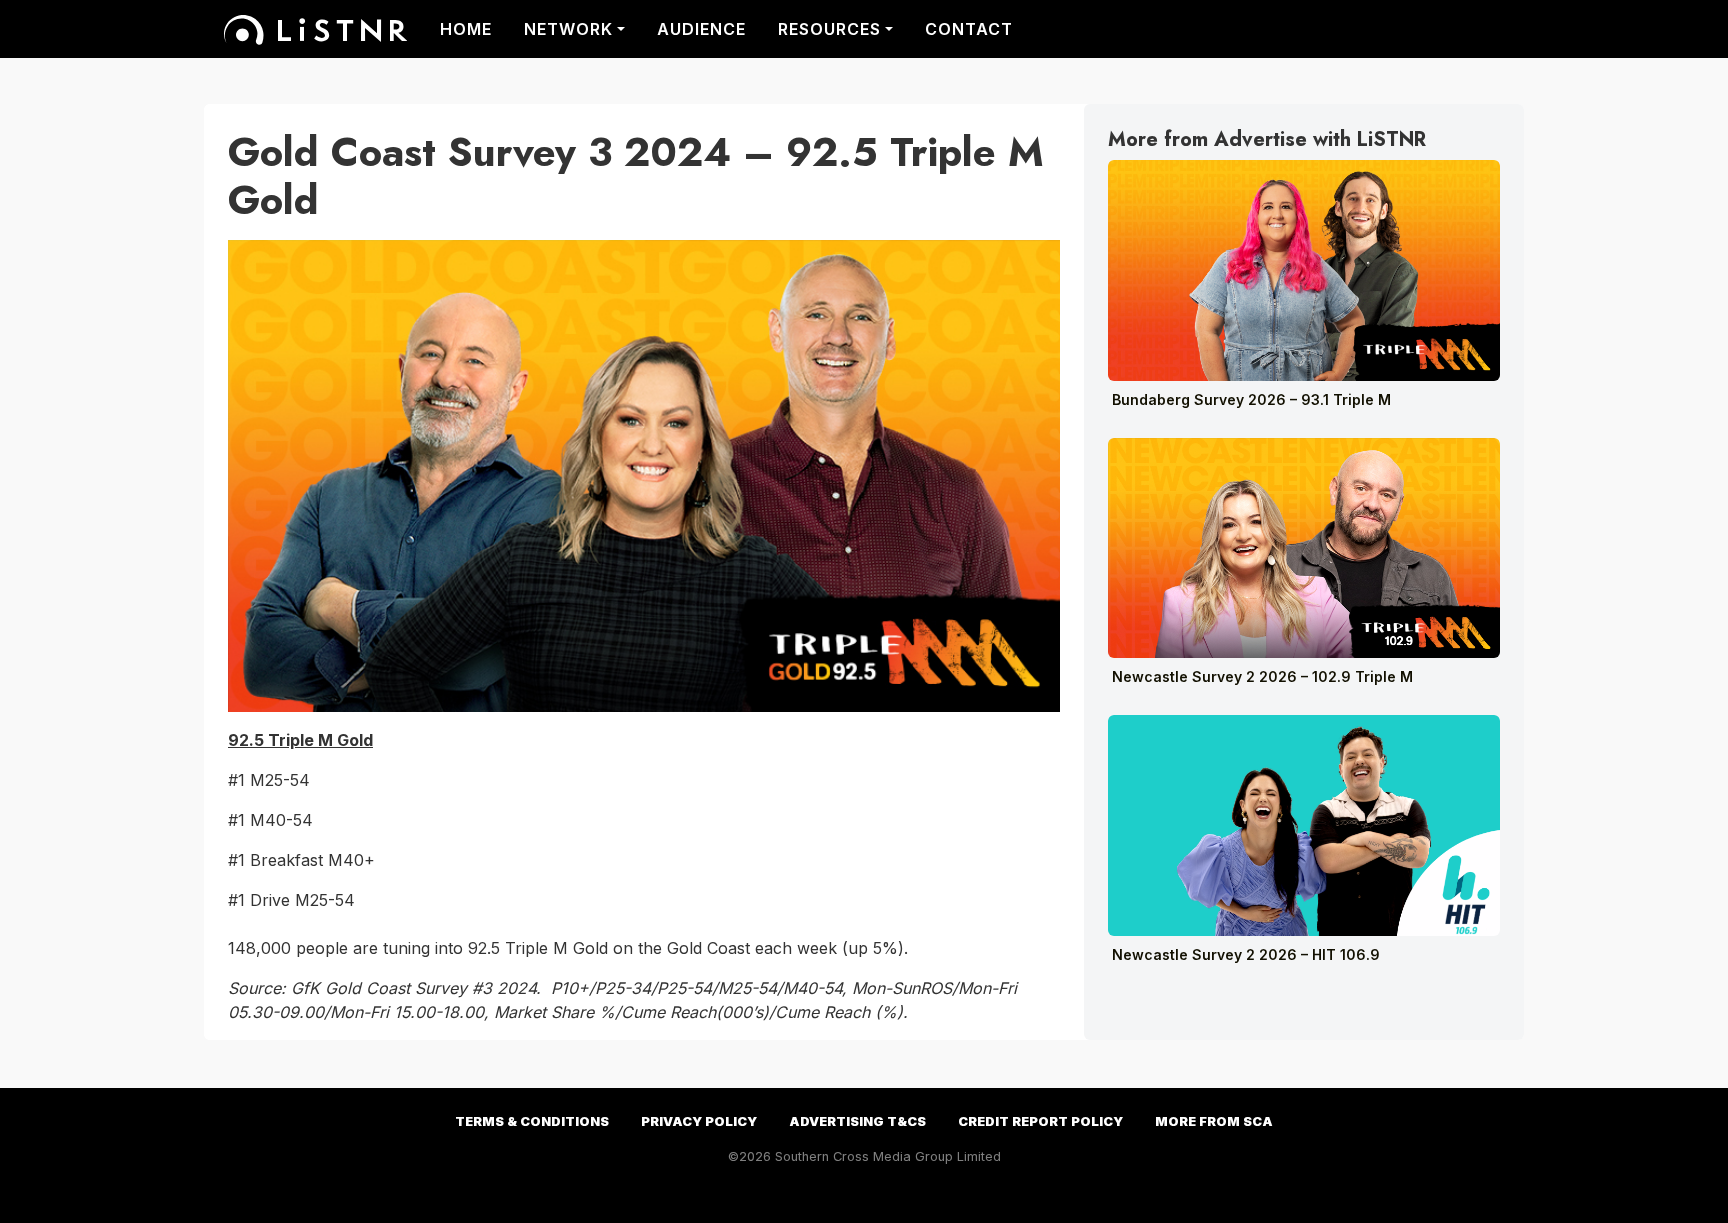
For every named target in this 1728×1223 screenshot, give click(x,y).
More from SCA (1214, 1121)
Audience (701, 29)
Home (466, 29)
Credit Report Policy (1040, 1121)
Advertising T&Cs (857, 1121)
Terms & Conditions (532, 1121)
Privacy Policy (699, 1121)
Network (568, 29)
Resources (829, 29)
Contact (969, 29)
